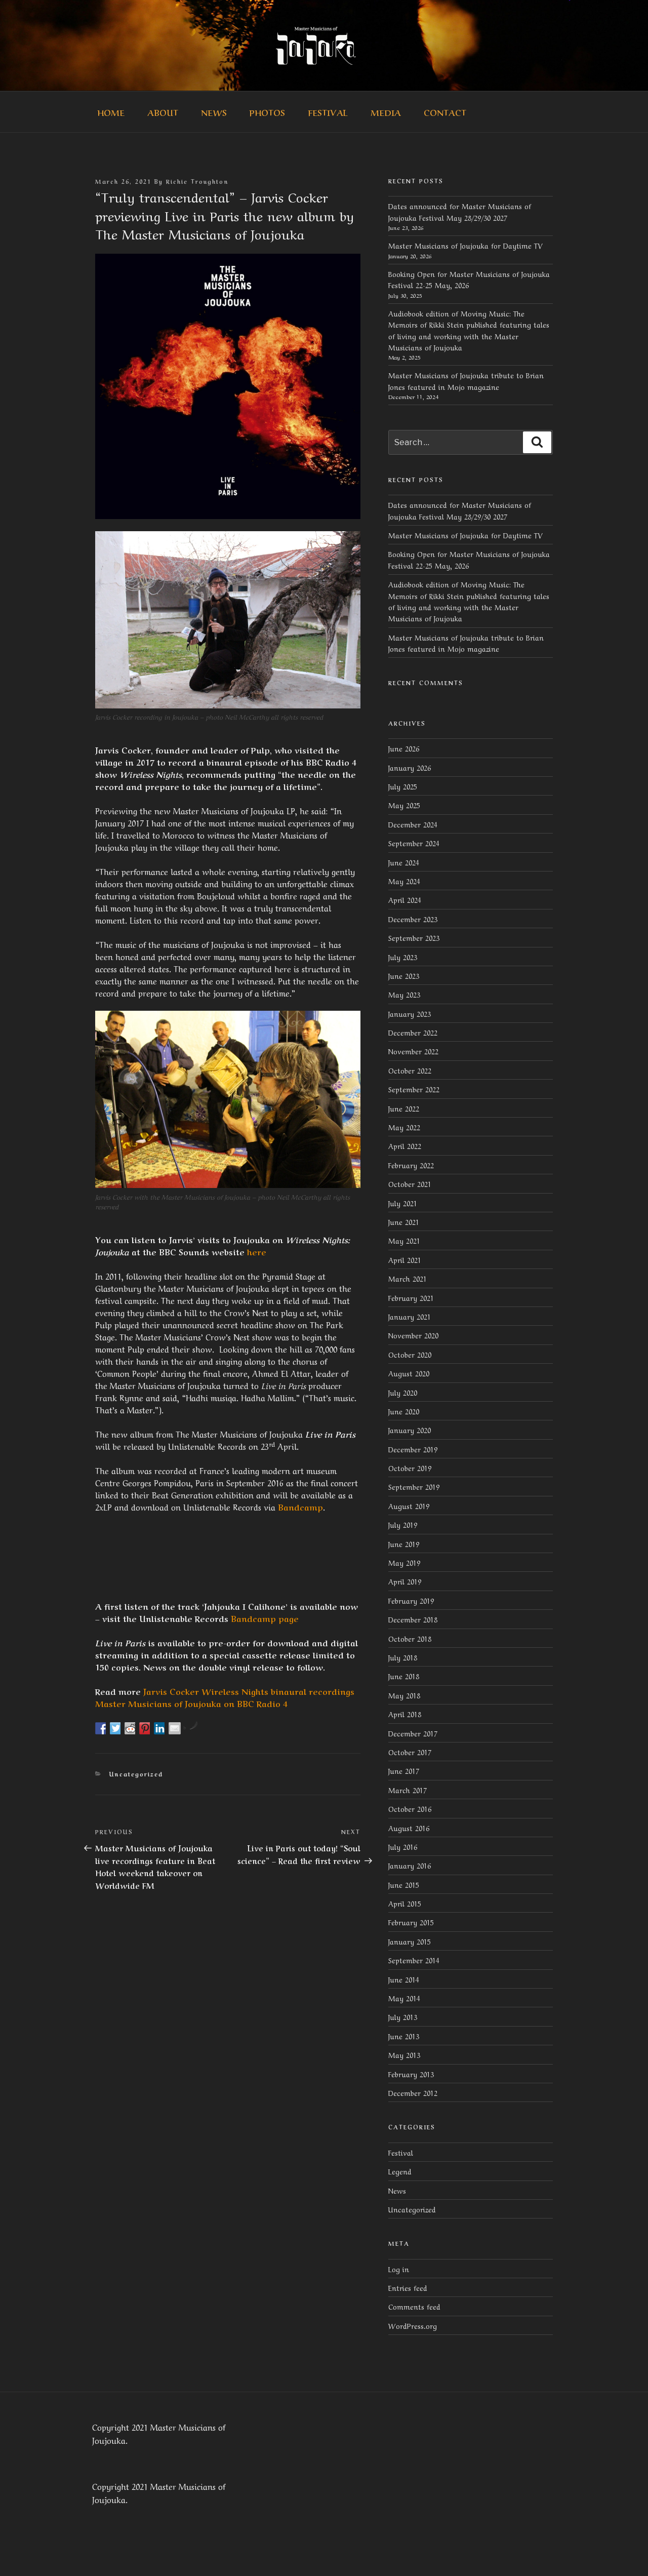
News (214, 112)
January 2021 (410, 1316)
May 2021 (404, 1240)
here (257, 1251)
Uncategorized (136, 1774)
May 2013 (404, 2054)
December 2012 (413, 2092)
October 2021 (410, 1183)
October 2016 (410, 1808)
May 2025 (404, 805)
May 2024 (404, 881)
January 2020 (410, 1430)
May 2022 (404, 1127)
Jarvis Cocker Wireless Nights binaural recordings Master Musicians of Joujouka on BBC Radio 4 (225, 1697)
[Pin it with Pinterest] (145, 1728)
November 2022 (413, 1051)
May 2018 (404, 1695)
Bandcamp (300, 1507)
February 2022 (411, 1165)
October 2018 (410, 1638)
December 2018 (413, 1619)
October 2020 (410, 1354)
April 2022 (405, 1145)
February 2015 (411, 1922)
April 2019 (405, 1581)
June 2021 (404, 1221)
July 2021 (403, 1203)
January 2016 (410, 1865)
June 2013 (404, 2036)
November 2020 (413, 1335)
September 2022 (414, 1089)
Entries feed (408, 2287)
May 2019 (404, 1562)
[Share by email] (175, 1728)
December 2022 (413, 1032)
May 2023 (404, 994)
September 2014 (414, 1960)
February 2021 (411, 1297)
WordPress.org (413, 2325)
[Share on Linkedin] (160, 1728)
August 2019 (409, 1505)
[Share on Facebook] (101, 1728)
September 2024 (414, 843)
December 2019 (413, 1449)
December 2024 (413, 824)
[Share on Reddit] (131, 1728)
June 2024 (404, 862)
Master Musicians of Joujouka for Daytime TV (465, 245)
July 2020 (403, 1392)
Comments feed (414, 2306)
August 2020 (409, 1373)
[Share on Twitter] (116, 1728)
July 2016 (403, 1846)
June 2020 (404, 1411)
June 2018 (404, 1676)
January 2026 (410, 767)
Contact (445, 112)
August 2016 (409, 1828)
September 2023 (414, 937)
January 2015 (410, 1941)
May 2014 (404, 1998)
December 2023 (413, 919)
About (163, 112)
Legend (400, 2171)
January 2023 (410, 1013)
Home (111, 112)
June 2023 (404, 975)
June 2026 (404, 748)
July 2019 (403, 1524)
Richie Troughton (197, 181)
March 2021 (408, 1278)
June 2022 (404, 1108)
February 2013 (411, 2074)
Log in (399, 2269)
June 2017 (404, 1770)
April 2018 (405, 1714)
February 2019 (411, 1600)
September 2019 (414, 1486)
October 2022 (410, 1070)
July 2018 (403, 1657)
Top (624, 2552)
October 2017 (410, 1752)
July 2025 (403, 786)
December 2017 (413, 1733)
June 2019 (404, 1543)
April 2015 (405, 1903)
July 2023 (403, 957)
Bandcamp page (265, 1618)
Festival (328, 112)
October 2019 (410, 1468)
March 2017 (408, 1790)
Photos (267, 112)
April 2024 (405, 899)
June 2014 (404, 1979)
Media (386, 112)
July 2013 (403, 2016)
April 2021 (405, 1259)
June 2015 (404, 1884)
